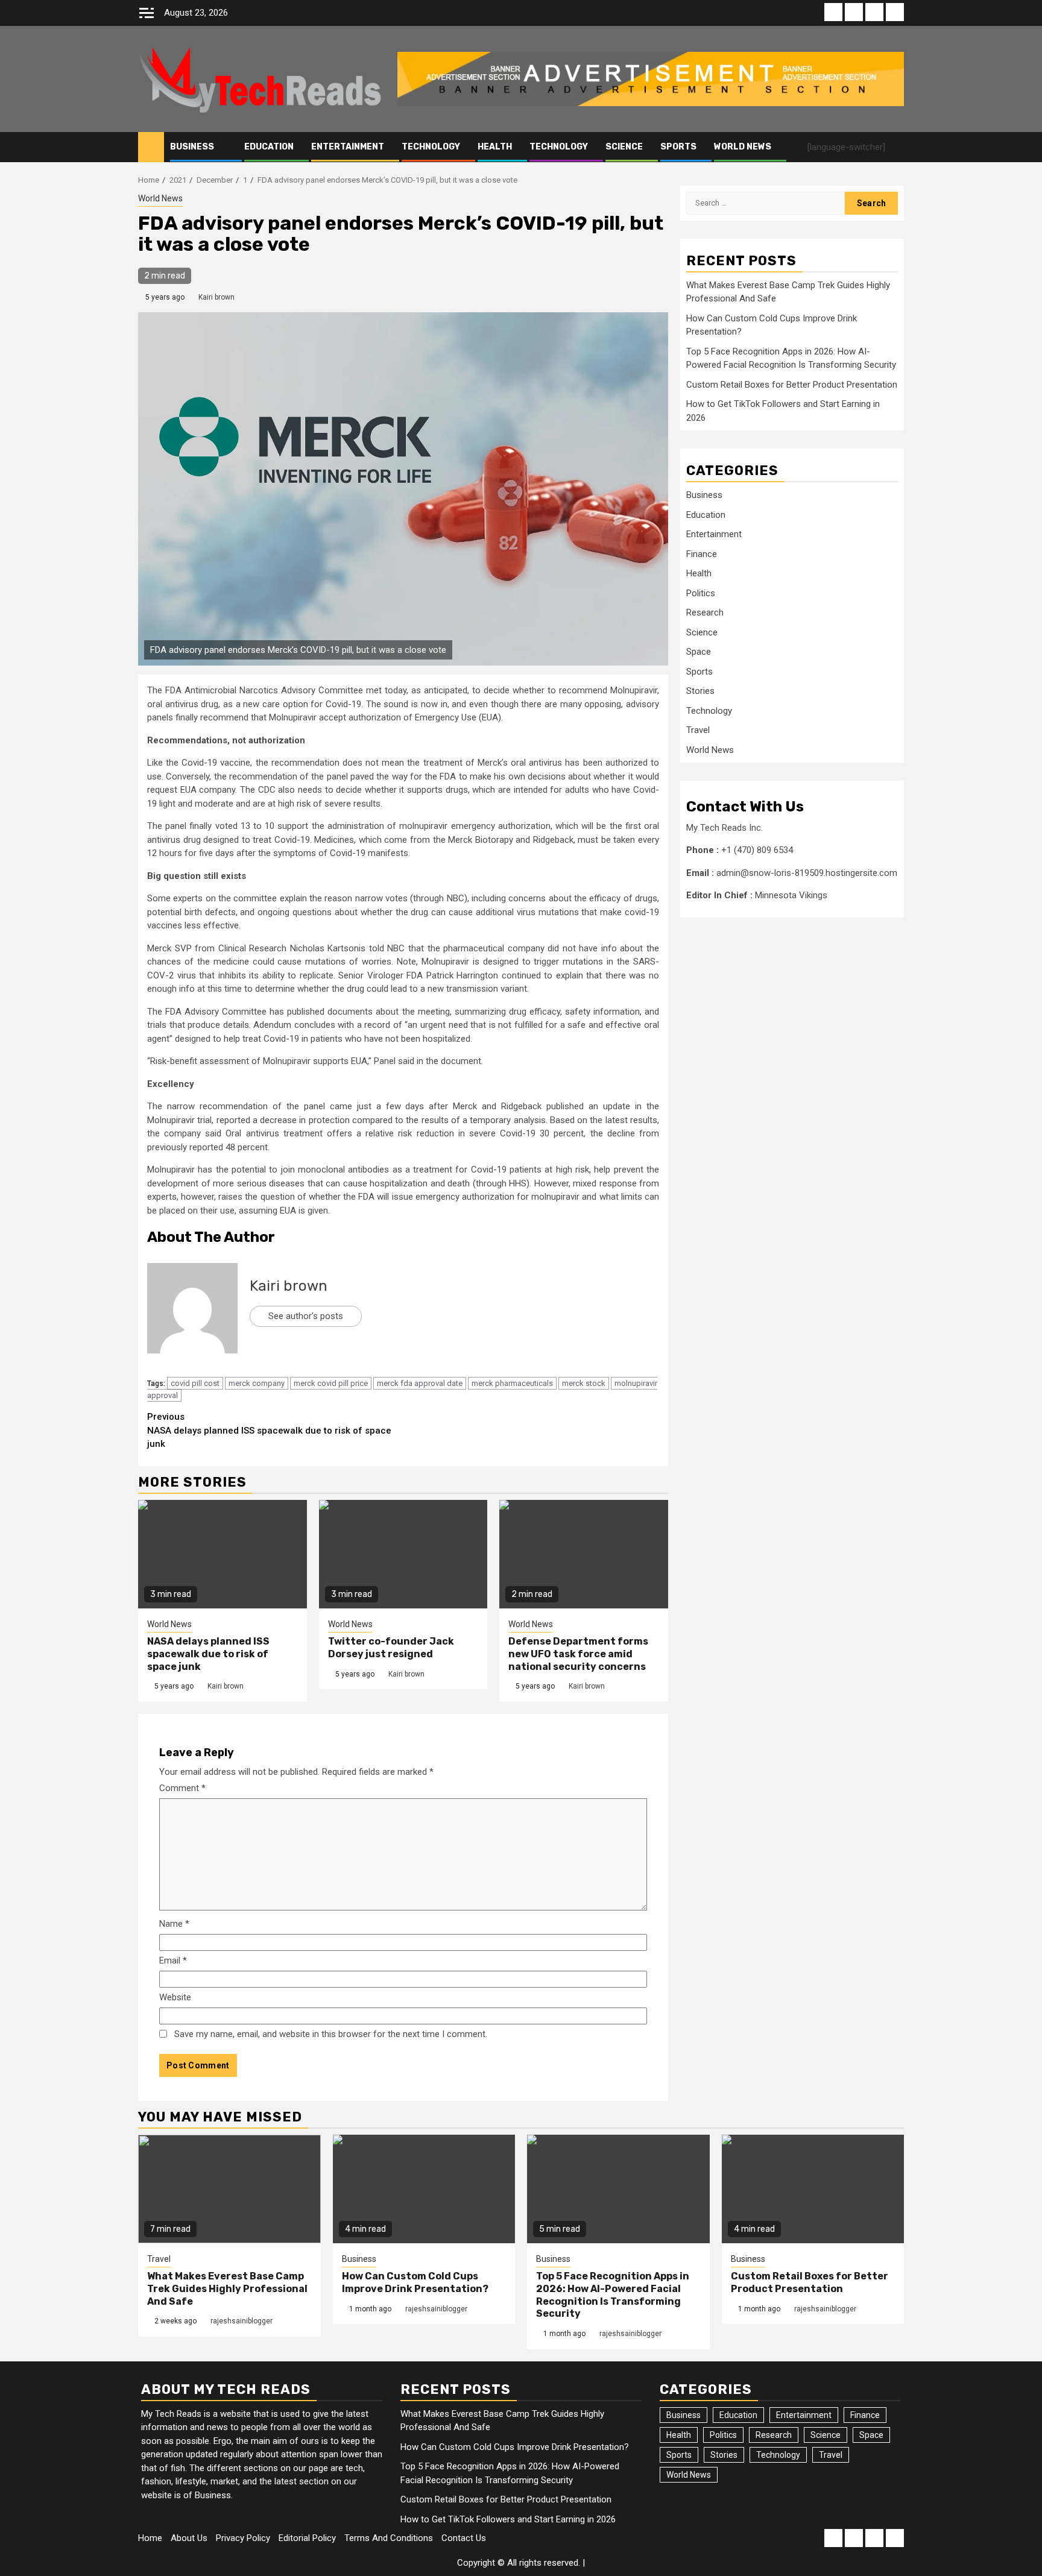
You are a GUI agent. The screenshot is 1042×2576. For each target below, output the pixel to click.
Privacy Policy (243, 2538)
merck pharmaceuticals (512, 1383)
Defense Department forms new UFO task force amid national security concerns (578, 1654)
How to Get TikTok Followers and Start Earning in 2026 (508, 2519)
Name (174, 1924)
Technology (431, 147)
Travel (698, 731)
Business (192, 147)
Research (705, 613)
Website (175, 1997)
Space (699, 652)
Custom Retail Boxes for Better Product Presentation (792, 385)
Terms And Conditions (389, 2538)
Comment (182, 1788)
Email (173, 1960)
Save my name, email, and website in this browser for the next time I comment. (331, 2034)
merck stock (584, 1383)
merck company (257, 1383)
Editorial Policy (307, 2538)
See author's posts (306, 1316)
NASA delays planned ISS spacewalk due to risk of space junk (269, 1430)
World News (743, 147)
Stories (700, 691)
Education (269, 147)
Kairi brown (216, 297)
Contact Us (464, 2538)
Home (150, 2538)
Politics (701, 594)
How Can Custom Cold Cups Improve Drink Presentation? (415, 2282)
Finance (702, 555)
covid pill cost (195, 1383)
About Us (189, 2538)
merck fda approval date (420, 1383)
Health (495, 147)
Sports (678, 147)
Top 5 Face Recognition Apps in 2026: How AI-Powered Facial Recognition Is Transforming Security (613, 2295)
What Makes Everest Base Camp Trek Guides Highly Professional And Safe (227, 2289)
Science (624, 147)
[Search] (895, 147)
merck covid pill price (331, 1383)
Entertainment (348, 147)
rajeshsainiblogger (242, 2321)
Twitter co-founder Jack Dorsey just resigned (391, 1648)
